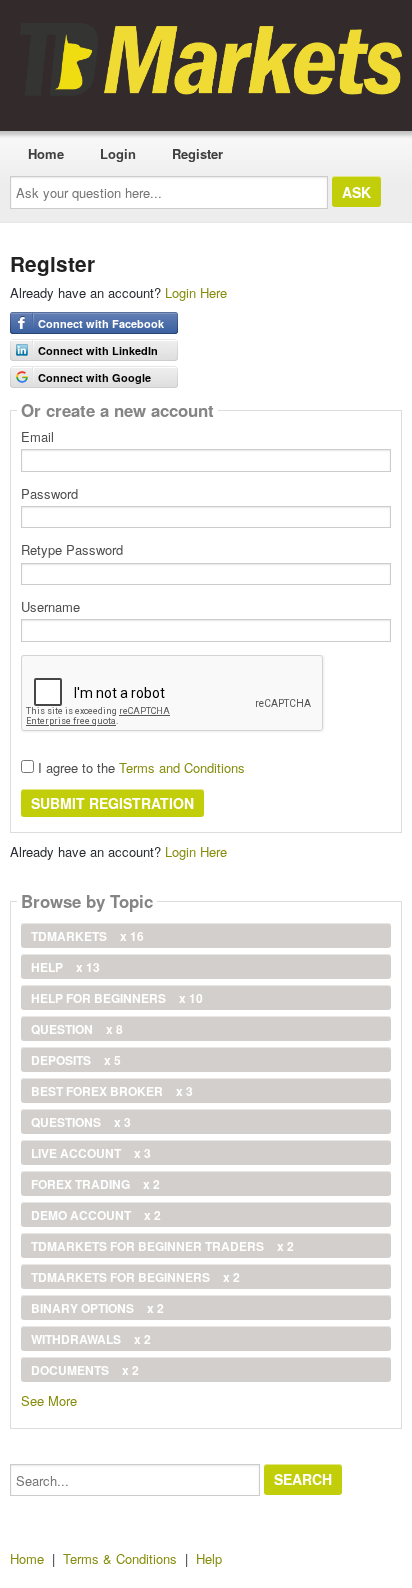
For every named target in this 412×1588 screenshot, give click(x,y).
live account (91, 1153)
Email (37, 437)
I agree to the (139, 768)
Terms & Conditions (120, 1558)
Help (65, 967)
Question (77, 1029)
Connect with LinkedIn (98, 350)
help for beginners (117, 998)
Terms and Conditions (182, 767)
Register (197, 153)
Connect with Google (94, 377)
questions (81, 1122)
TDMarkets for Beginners (135, 1277)
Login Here (196, 292)
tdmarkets (87, 936)
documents (85, 1370)
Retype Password (72, 550)
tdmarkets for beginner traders (162, 1246)
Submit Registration (112, 803)
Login (118, 153)
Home (46, 153)
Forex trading (95, 1184)
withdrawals (91, 1339)
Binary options (97, 1308)
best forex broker (112, 1091)
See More (49, 1399)
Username (50, 607)
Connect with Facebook (101, 323)
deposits (76, 1060)
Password (49, 494)
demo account (96, 1215)
